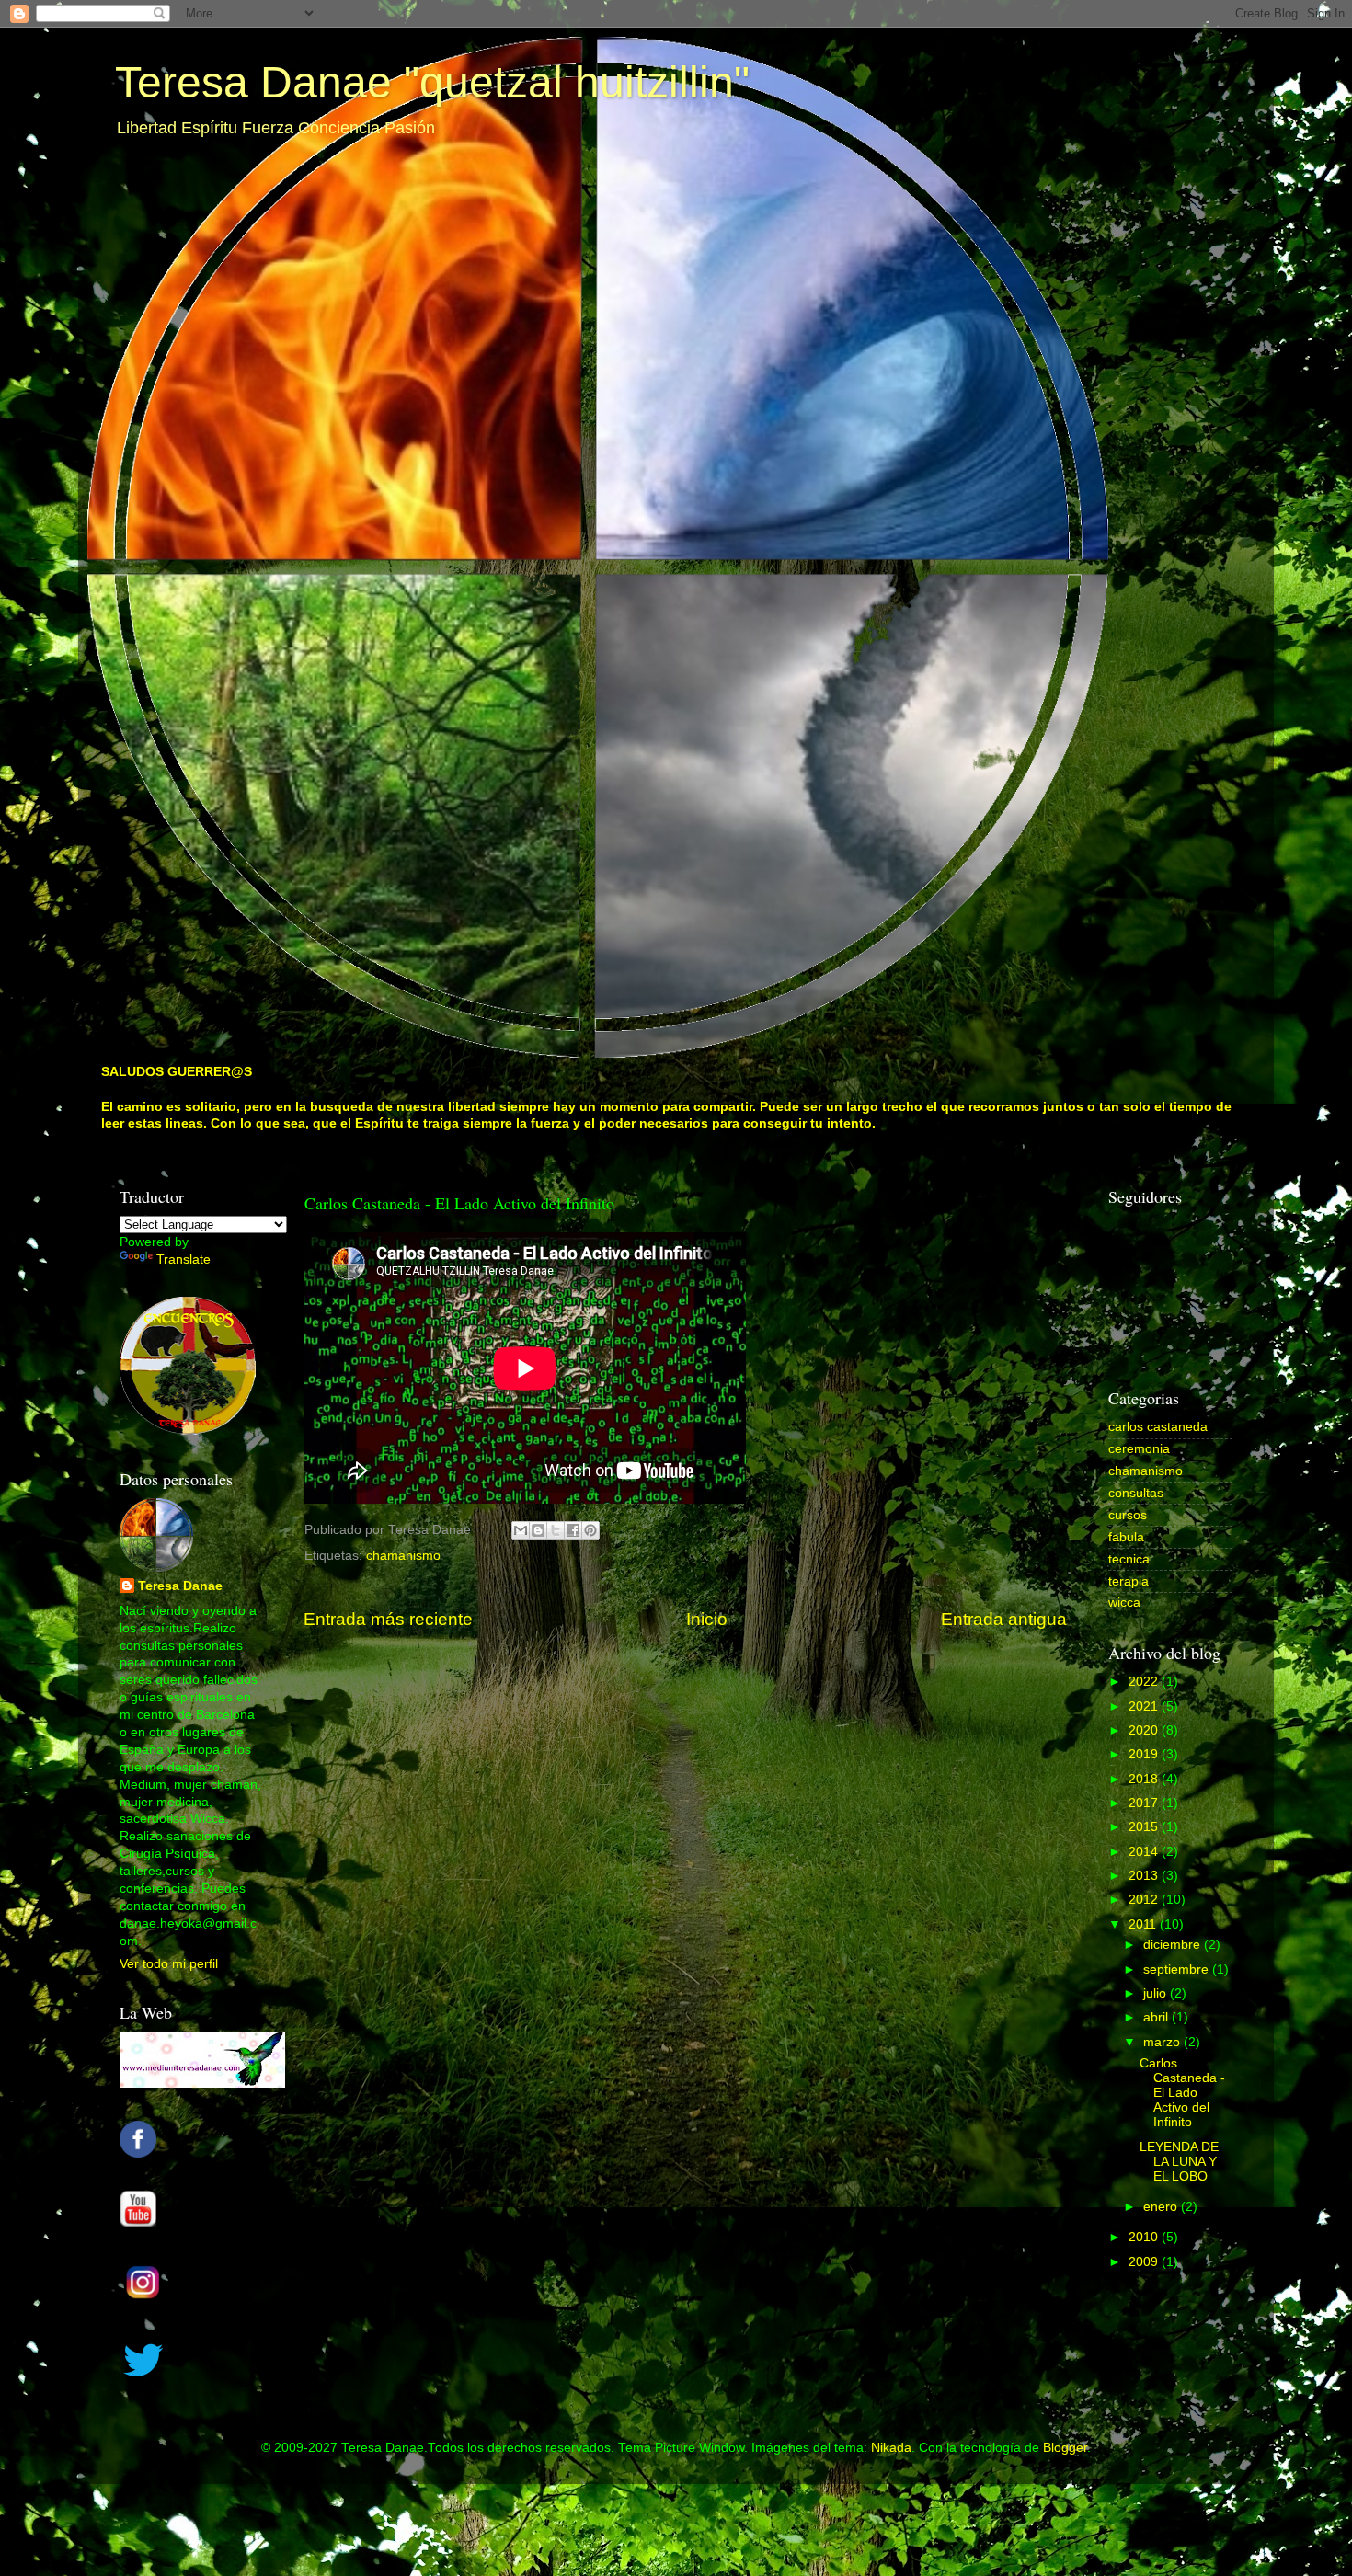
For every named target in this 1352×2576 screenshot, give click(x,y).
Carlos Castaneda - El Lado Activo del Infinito (1182, 2093)
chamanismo (403, 1556)
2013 (1145, 1876)
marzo (1163, 2042)
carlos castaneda (1158, 1427)
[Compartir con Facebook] (573, 1530)
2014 (1145, 1852)
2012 (1145, 1900)
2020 (1145, 1730)
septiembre (1178, 1969)
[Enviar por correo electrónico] (521, 1530)
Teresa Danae (180, 1586)
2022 (1145, 1682)
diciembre (1174, 1945)
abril (1157, 2017)
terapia (1129, 1581)
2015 (1145, 1827)
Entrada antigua (1004, 1619)
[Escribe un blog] (538, 1530)
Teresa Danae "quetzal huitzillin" (432, 82)
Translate (183, 1259)
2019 (1145, 1754)
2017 (1145, 1803)
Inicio (707, 1619)
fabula (1126, 1537)
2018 (1145, 1779)
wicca (1124, 1603)
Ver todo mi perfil (169, 1964)
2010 (1145, 2237)
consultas (1136, 1493)
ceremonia (1139, 1449)
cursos (1128, 1515)
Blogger (1065, 2448)
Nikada (891, 2448)
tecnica (1129, 1559)
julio (1157, 1993)
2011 (1144, 1924)
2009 (1145, 2262)
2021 (1145, 1706)
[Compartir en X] (556, 1530)
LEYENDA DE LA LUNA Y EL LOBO (1179, 2162)
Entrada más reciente (388, 1619)
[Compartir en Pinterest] (590, 1530)
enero (1162, 2207)
